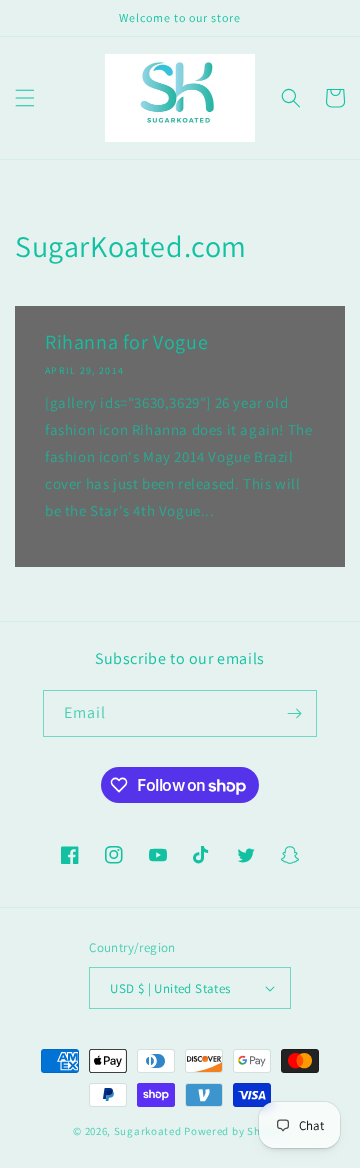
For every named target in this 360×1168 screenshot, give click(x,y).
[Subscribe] (294, 713)
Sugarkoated (148, 1131)
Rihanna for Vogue (126, 342)
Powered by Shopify (235, 1131)
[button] (25, 98)
